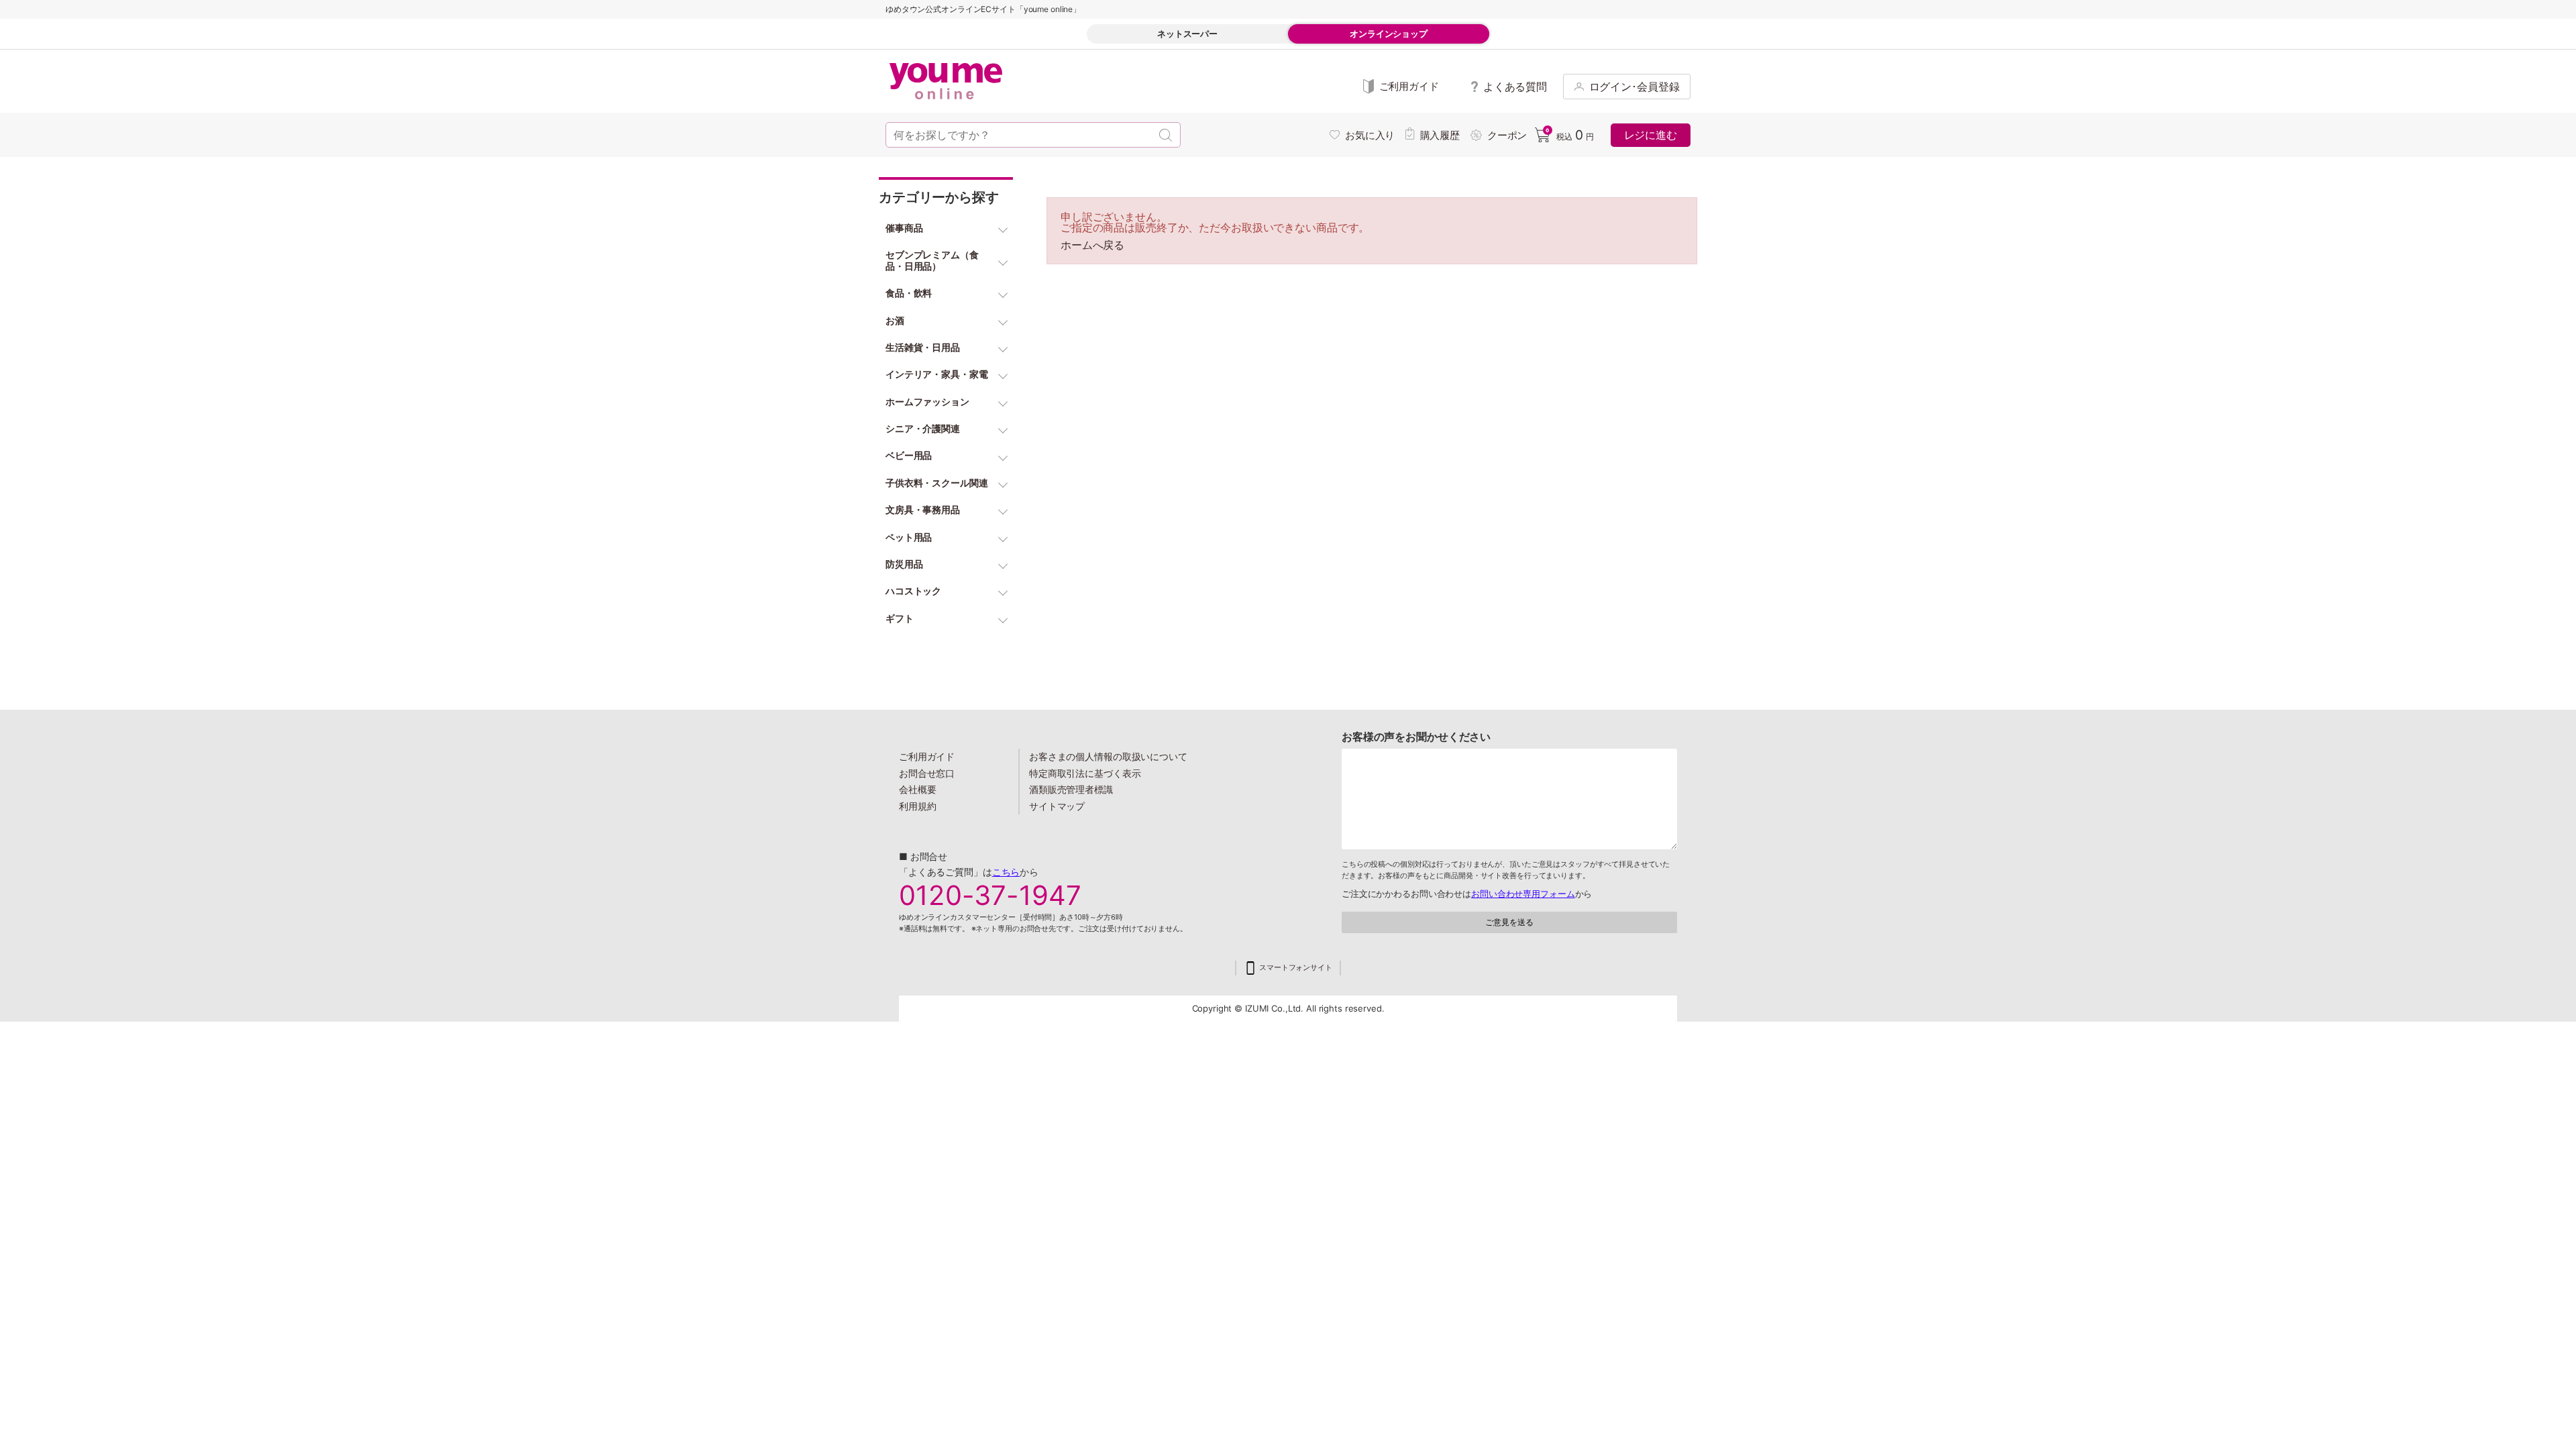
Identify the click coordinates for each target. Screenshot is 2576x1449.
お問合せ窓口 (927, 773)
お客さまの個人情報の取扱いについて (1108, 756)
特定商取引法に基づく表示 (1085, 773)
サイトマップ (1057, 806)
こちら (1006, 872)
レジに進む (1651, 135)
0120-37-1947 (990, 896)
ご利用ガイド (927, 756)
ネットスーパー (1187, 34)
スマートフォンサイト (1296, 968)
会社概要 (918, 789)
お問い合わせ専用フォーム (1523, 894)
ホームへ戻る (1092, 245)
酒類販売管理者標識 (1071, 789)
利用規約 (918, 806)
